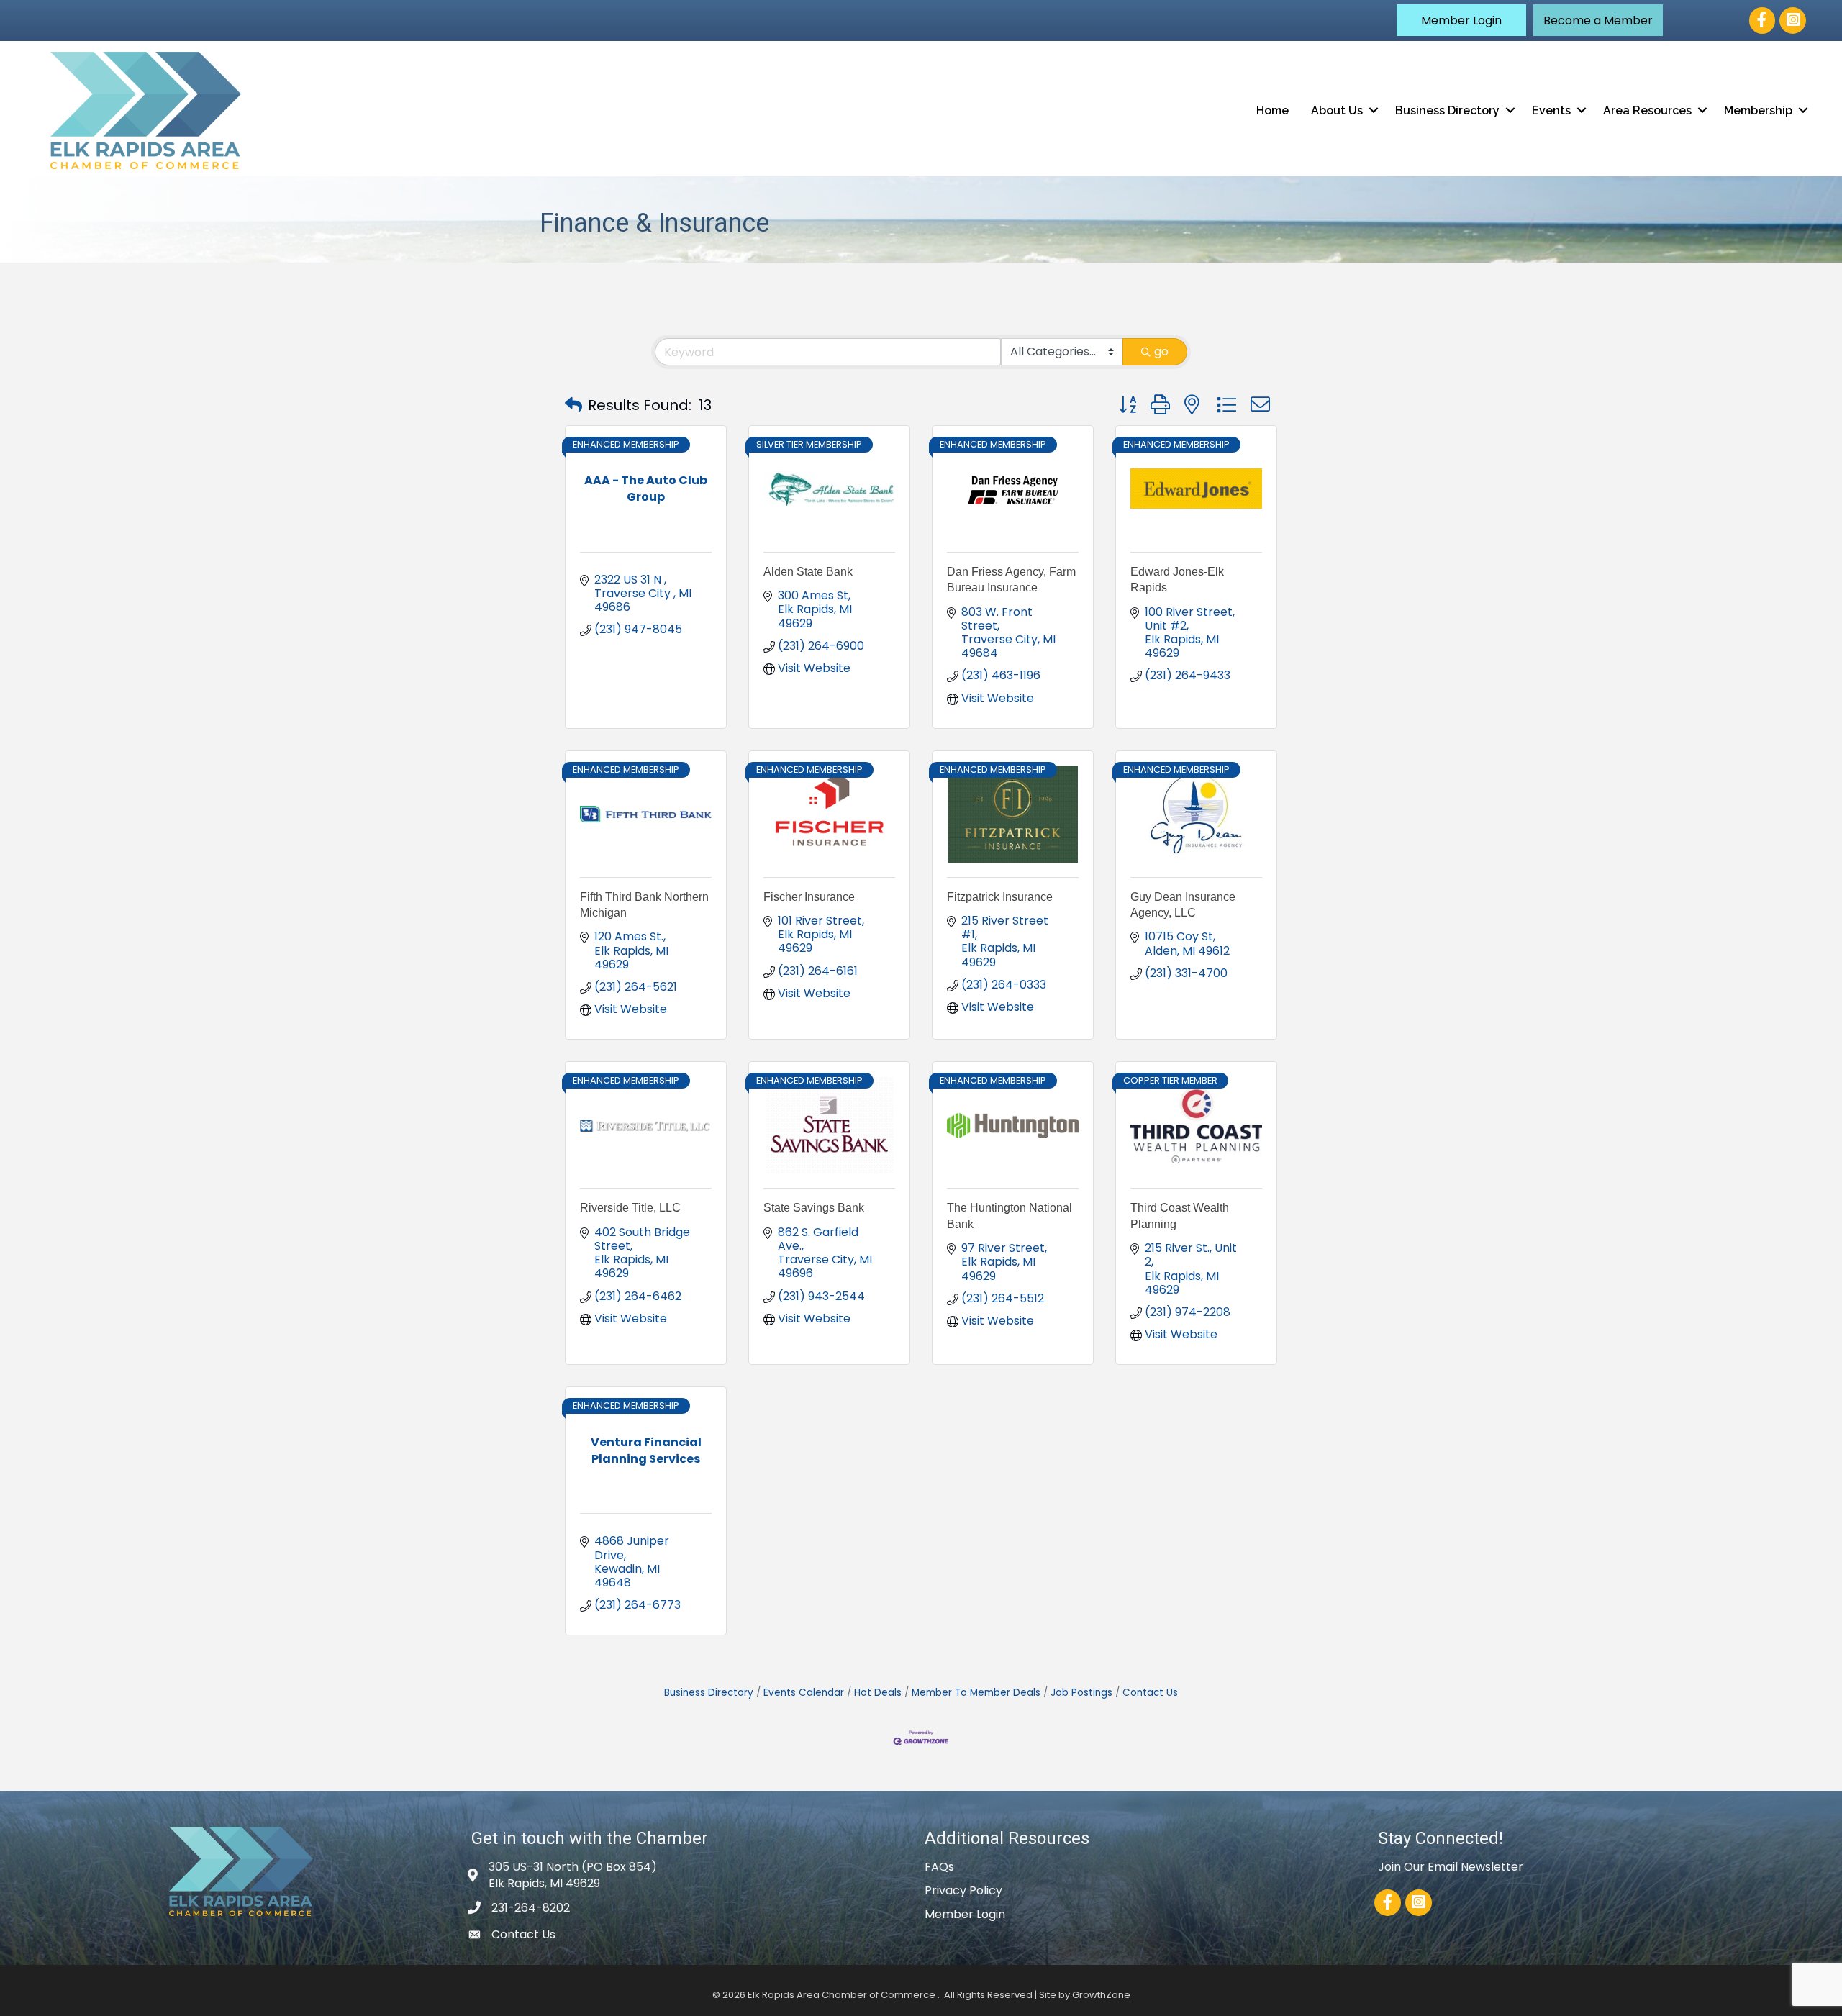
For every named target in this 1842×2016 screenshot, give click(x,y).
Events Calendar (804, 1693)
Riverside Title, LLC (630, 1208)
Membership (1758, 110)
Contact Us (1150, 1693)
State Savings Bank (814, 1208)
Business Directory (1447, 110)
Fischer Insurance (809, 897)
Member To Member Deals (976, 1693)
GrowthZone (1101, 1995)
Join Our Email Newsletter (1451, 1867)
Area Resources (1647, 110)
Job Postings (1081, 1693)
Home (1272, 110)
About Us (1337, 110)
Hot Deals (878, 1693)
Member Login (965, 1914)
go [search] (1161, 351)
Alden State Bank (808, 572)
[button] (1461, 20)
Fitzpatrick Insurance (1000, 897)
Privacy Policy (963, 1890)
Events (1551, 110)
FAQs (939, 1867)
